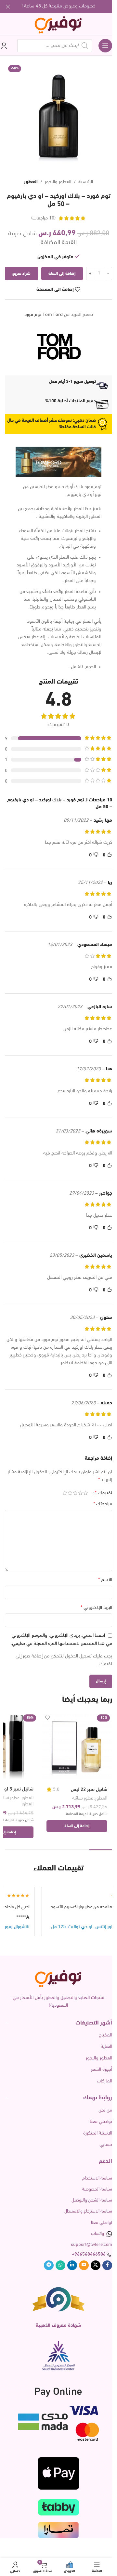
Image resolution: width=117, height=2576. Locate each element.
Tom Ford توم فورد (44, 315)
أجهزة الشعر (102, 2070)
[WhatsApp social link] (60, 2265)
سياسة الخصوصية (97, 2189)
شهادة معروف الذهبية (58, 2326)
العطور (31, 182)
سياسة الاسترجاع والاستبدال (88, 2211)
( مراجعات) (43, 218)
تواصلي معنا (101, 2122)
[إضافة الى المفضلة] (47, 1718)
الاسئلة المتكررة (98, 2133)
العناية (106, 2047)
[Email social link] (84, 2265)
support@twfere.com (91, 2245)
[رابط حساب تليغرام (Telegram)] (49, 2265)
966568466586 (90, 2254)
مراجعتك (103, 1504)
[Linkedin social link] (72, 2265)
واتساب (97, 2234)
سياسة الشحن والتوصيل (92, 2200)
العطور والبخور (58, 182)
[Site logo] (59, 24)
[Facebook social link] (107, 2265)
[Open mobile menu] (105, 46)
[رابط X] (96, 2265)
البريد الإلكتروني (96, 1608)
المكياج (105, 2035)
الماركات (104, 2081)
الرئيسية (86, 182)
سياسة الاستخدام (97, 2178)
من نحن (105, 2110)
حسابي (106, 2145)
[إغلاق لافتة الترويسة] (8, 6)
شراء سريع (21, 274)
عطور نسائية (83, 1798)
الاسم (105, 1580)
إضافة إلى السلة (62, 274)
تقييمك (104, 1493)
